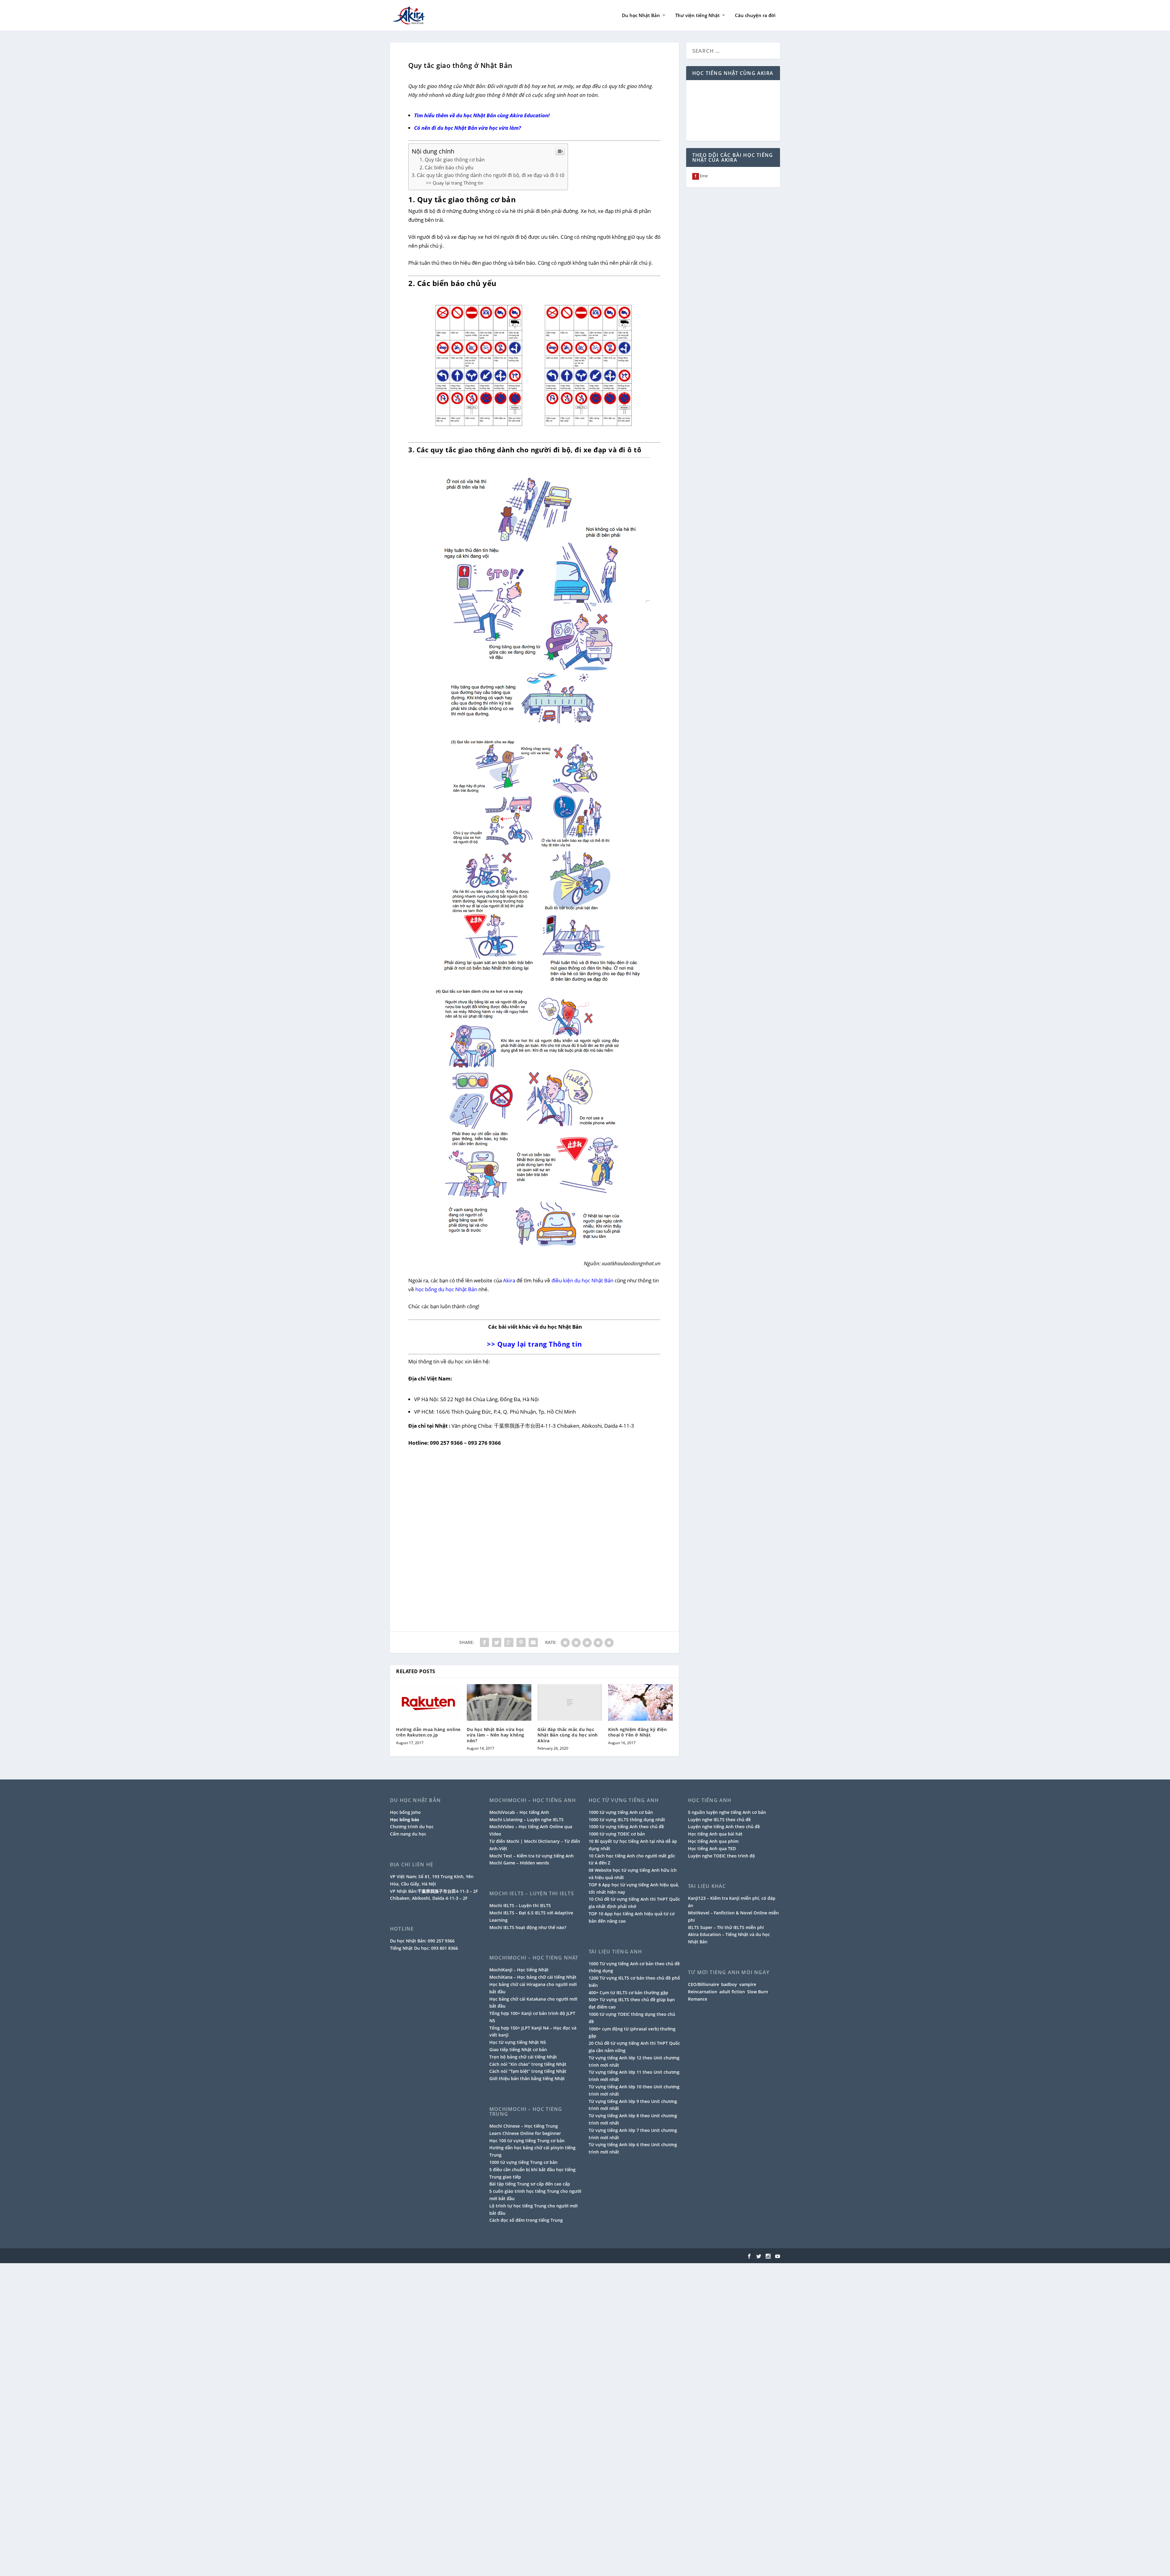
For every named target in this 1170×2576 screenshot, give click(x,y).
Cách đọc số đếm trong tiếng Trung (526, 2220)
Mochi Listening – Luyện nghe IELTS (526, 1820)
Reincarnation (703, 1992)
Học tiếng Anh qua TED (712, 1848)
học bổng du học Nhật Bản (446, 1289)
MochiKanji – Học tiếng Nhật (519, 1970)
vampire (748, 1984)
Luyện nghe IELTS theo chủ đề (719, 1820)
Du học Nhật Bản (641, 16)
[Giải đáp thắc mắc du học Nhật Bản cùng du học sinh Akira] (570, 1702)
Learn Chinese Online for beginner (525, 2133)
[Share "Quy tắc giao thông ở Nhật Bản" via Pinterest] (521, 1642)
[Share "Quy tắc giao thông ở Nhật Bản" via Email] (533, 1642)
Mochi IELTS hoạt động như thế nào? (528, 1927)
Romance (698, 1999)
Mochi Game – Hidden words (519, 1863)
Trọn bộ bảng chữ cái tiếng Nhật (523, 2057)
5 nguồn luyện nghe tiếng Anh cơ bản (727, 1812)
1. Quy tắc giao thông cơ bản (452, 160)
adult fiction (732, 1992)
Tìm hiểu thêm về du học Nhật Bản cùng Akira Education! (482, 115)
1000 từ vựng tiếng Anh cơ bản (621, 1812)
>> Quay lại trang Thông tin (455, 183)
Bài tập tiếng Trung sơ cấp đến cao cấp (530, 2184)
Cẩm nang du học (408, 1834)
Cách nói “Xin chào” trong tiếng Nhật (528, 2064)
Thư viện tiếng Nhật (697, 16)
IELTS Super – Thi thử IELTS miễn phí (726, 1927)
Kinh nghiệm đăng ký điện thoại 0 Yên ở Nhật (637, 1732)
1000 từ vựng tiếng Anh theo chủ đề (626, 1827)
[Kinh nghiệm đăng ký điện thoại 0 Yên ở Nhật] (640, 1702)
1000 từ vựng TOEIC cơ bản (617, 1834)
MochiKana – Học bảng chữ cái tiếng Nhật (533, 1977)
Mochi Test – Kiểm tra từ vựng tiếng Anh (532, 1856)
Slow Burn (758, 1992)
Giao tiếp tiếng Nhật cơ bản (518, 2049)
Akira (509, 1280)
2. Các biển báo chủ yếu (447, 168)
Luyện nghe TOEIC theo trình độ (721, 1856)
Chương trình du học (412, 1827)
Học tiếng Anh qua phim (713, 1841)
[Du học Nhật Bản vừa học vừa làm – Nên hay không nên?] (499, 1702)
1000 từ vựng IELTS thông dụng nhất (627, 1820)
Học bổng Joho (405, 1812)
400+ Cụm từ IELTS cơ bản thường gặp (628, 1993)
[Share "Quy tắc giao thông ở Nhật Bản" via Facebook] (484, 1642)
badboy (729, 1984)
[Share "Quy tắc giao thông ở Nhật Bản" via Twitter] (497, 1642)
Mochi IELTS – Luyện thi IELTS (520, 1905)
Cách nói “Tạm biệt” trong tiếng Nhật (528, 2071)
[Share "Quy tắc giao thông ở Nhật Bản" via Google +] (509, 1642)
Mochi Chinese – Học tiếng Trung (524, 2126)
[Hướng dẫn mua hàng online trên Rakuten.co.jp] (428, 1702)
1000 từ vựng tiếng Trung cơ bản (523, 2162)
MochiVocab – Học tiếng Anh (519, 1812)
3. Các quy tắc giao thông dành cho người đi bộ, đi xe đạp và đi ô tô (488, 175)
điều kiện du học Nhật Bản (582, 1280)
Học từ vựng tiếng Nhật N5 (518, 2042)
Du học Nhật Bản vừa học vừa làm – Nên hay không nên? (496, 1735)
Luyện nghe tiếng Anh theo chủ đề (724, 1827)
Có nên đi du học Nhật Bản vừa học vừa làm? (468, 128)
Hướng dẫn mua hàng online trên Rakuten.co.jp (428, 1732)
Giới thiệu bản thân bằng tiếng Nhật (527, 2078)
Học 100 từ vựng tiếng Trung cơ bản (527, 2141)
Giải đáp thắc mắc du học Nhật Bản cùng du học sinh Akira (568, 1735)
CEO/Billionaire (704, 1984)
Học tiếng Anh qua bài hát (715, 1834)
